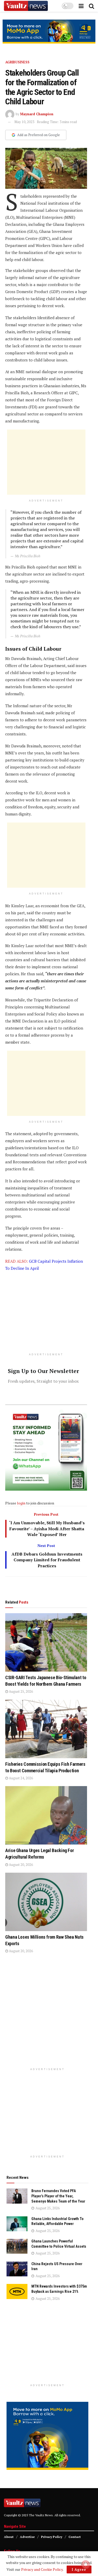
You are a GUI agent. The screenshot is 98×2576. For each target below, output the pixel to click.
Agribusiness (17, 62)
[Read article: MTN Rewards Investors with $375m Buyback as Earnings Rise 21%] (17, 2291)
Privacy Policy (52, 2537)
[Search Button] (91, 6)
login (21, 1503)
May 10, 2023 (24, 122)
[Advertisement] (46, 462)
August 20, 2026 (21, 1865)
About (9, 2537)
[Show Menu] (81, 6)
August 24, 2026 (21, 1778)
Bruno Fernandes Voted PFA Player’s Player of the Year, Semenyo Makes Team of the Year (58, 2196)
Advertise (27, 2537)
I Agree (79, 2569)
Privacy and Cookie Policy (42, 2569)
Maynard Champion (37, 114)
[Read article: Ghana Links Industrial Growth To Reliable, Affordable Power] (17, 2224)
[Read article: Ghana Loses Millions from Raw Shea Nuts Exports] (46, 1902)
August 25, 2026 (21, 1691)
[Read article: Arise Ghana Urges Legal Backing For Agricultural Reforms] (46, 1815)
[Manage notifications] (86, 2565)
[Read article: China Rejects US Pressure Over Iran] (17, 2269)
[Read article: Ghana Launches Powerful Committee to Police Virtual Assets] (17, 2246)
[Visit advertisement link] (49, 32)
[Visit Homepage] (26, 6)
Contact (75, 2537)
